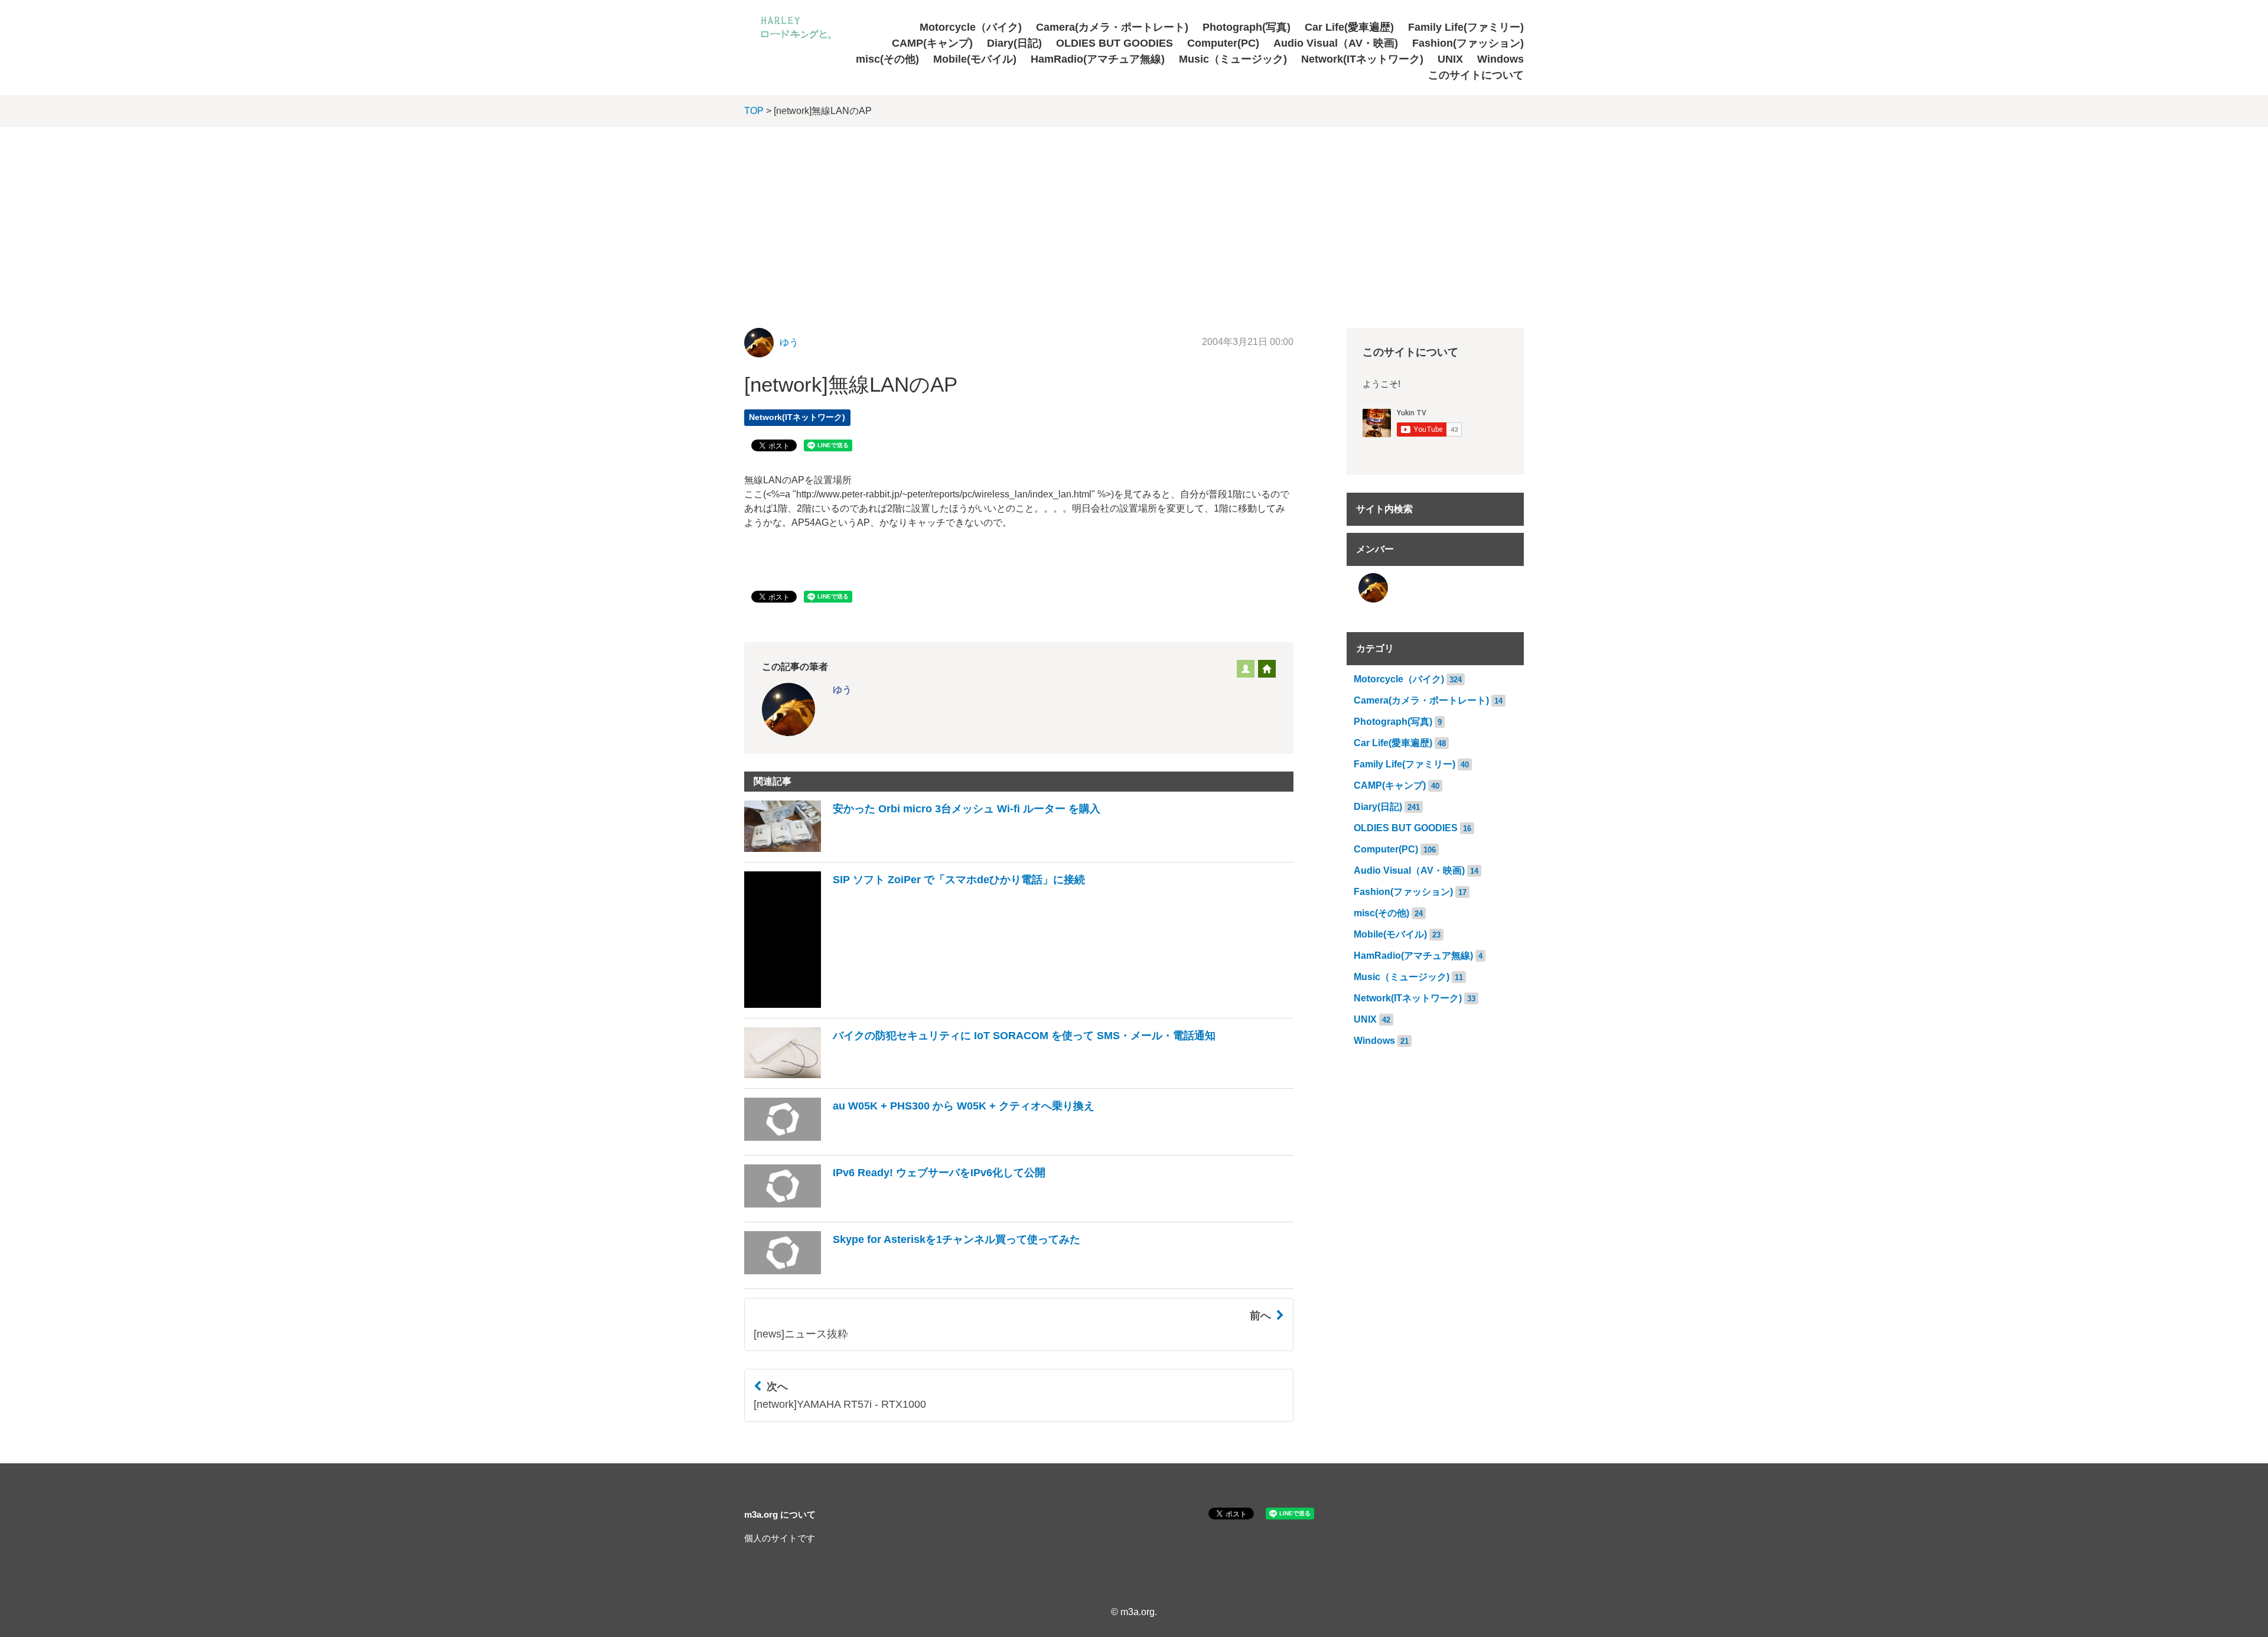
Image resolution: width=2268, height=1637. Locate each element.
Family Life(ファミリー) (1466, 27)
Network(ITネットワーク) (1362, 59)
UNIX (1450, 59)
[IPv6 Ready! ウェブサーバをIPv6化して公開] (895, 1208)
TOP (754, 111)
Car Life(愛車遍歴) (1349, 27)
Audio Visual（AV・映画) (1336, 43)
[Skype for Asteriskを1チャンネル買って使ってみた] (912, 1275)
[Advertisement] (1134, 216)
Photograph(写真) (1247, 27)
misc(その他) (887, 59)
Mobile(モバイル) (975, 59)
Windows (1500, 59)
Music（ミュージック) (1233, 59)
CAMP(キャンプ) (932, 43)
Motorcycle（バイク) (971, 27)
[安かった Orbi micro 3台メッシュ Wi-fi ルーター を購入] (922, 849)
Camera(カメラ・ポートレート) (1112, 27)
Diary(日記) (1014, 43)
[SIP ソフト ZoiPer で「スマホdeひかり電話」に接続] (915, 1005)
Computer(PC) (1223, 43)
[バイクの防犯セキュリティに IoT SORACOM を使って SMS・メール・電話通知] (980, 1075)
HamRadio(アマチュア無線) (1098, 59)
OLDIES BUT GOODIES (1115, 43)
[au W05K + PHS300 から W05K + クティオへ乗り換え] (919, 1142)
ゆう (789, 342)
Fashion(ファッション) (1468, 43)
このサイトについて (1476, 75)
